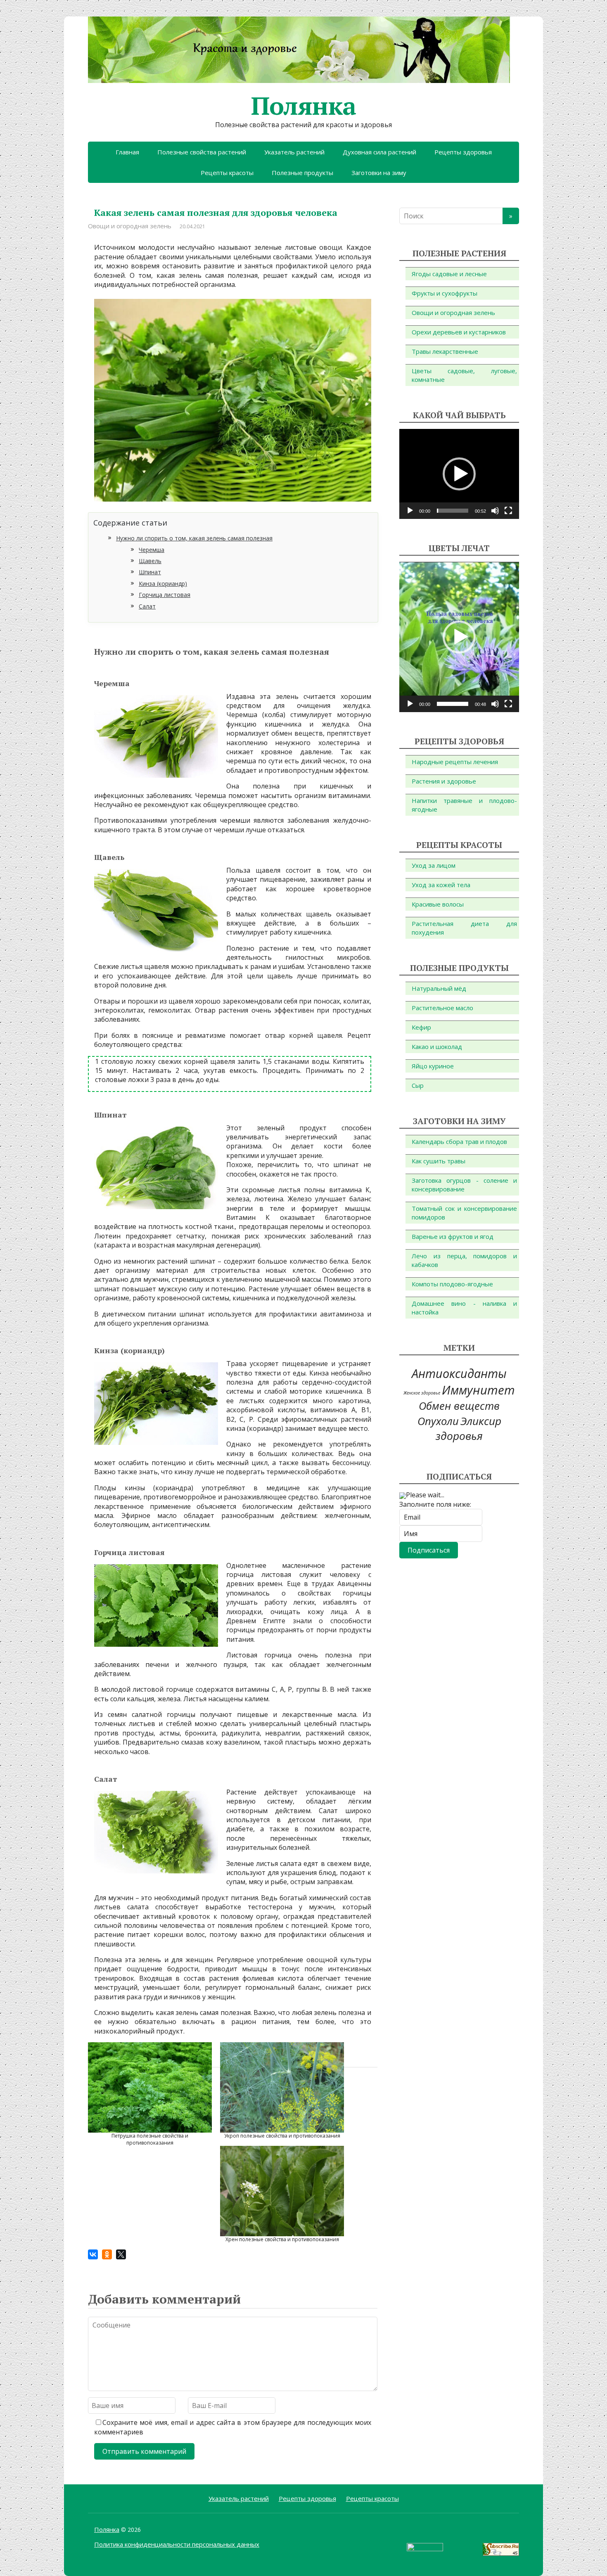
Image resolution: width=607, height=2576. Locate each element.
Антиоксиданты (459, 1373)
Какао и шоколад (437, 1046)
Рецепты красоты (227, 173)
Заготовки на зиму (379, 173)
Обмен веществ (459, 1406)
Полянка (303, 106)
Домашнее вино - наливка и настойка (464, 1308)
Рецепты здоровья (463, 152)
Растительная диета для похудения (464, 928)
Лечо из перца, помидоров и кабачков (464, 1260)
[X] (121, 2254)
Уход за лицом (434, 865)
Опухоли (438, 1421)
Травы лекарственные (445, 351)
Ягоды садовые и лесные (449, 274)
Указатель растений (294, 152)
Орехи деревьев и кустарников (459, 332)
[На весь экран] (508, 511)
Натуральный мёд (439, 988)
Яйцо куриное (433, 1066)
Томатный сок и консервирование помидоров (464, 1213)
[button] (459, 474)
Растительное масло (442, 1008)
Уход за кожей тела (441, 885)
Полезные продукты (302, 173)
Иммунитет (478, 1390)
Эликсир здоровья (468, 1429)
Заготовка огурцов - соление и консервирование (464, 1185)
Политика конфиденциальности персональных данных (177, 2544)
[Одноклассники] (107, 2254)
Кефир (421, 1027)
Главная (127, 152)
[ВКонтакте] (93, 2254)
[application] (459, 474)
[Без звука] (495, 511)
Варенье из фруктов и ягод (453, 1236)
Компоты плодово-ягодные (452, 1284)
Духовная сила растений (379, 152)
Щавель (150, 561)
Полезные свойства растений (202, 152)
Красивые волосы (438, 904)
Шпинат (150, 572)
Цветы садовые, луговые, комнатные (464, 375)
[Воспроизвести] (410, 511)
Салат (147, 606)
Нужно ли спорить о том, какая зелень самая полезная (194, 538)
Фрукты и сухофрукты (445, 293)
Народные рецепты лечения (455, 762)
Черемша (152, 550)
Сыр (418, 1085)
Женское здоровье (422, 1393)
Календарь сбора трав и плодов (459, 1141)
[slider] (453, 511)
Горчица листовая (165, 595)
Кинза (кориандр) (163, 584)
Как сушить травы (439, 1161)
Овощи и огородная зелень (130, 226)
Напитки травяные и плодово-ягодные (464, 805)
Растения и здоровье (444, 781)
